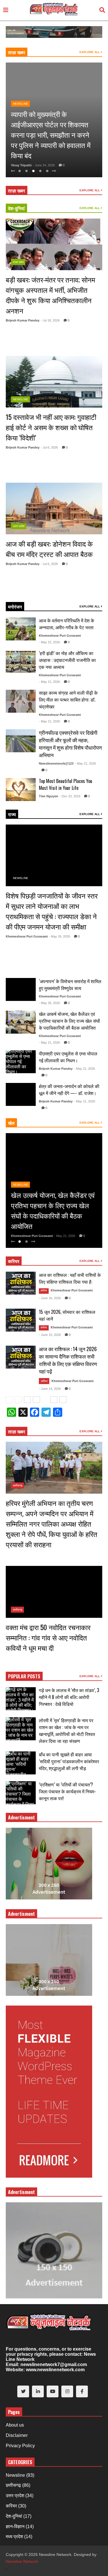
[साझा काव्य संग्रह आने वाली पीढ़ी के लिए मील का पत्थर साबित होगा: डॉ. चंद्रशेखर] (21, 701)
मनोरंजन (15, 607)
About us (15, 2425)
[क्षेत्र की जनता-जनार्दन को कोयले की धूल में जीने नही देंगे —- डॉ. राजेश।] (21, 1094)
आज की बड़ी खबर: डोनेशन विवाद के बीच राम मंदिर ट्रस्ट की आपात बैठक (49, 549)
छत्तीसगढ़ (18, 1485)
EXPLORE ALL (90, 52)
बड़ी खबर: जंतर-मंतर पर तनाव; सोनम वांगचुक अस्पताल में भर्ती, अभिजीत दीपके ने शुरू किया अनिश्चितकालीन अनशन (50, 295)
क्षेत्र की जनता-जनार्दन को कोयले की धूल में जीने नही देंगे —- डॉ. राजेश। (69, 1090)
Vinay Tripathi (21, 165)
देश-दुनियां (16, 208)
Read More (68, 347)
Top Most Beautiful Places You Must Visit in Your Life (66, 784)
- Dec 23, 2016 (70, 796)
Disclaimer (17, 2435)
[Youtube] (53, 2391)
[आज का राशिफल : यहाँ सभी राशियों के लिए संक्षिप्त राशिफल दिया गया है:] (21, 1283)
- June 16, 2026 (50, 1298)
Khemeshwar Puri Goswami (60, 636)
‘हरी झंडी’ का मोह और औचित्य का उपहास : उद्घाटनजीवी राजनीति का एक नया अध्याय (67, 660)
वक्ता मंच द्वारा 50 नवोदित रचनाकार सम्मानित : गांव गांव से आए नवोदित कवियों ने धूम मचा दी (48, 1637)
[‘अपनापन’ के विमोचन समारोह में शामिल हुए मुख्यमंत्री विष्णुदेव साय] (21, 989)
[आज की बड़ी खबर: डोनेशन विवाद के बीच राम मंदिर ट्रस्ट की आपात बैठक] (54, 508)
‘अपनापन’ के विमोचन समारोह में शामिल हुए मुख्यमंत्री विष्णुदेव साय (70, 985)
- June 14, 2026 (50, 1389)
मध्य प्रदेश (14, 2537)
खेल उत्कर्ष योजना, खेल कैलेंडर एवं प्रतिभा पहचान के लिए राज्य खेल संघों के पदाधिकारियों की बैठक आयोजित (69, 1021)
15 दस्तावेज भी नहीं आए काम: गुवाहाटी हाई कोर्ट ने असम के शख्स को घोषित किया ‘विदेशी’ (51, 427)
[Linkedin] (38, 2391)
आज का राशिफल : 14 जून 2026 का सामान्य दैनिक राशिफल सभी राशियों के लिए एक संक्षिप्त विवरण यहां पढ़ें (68, 1360)
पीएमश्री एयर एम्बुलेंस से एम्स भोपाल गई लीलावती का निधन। (68, 1057)
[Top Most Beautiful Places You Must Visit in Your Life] (21, 790)
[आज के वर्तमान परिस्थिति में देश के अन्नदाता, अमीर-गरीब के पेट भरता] (21, 629)
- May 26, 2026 (59, 936)
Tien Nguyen (49, 796)
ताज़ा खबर (17, 52)
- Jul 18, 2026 (50, 320)
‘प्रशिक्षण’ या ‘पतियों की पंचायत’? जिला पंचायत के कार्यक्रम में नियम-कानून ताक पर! (67, 1791)
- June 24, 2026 (44, 165)
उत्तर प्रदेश (19, 526)
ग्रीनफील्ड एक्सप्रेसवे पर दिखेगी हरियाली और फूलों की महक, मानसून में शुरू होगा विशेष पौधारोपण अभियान (70, 744)
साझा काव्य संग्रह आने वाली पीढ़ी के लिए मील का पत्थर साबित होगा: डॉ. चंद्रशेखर (68, 699)
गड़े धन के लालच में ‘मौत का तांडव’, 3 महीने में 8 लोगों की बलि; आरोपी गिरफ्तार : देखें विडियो (69, 1697)
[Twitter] (23, 2391)
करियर (14, 1261)
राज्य (12, 814)
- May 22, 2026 (49, 642)
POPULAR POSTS (24, 1676)
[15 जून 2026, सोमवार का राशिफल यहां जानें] (21, 1320)
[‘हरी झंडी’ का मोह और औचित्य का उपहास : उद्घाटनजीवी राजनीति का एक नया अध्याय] (21, 662)
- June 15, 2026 (50, 1335)
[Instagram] (67, 2391)
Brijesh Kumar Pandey (23, 320)
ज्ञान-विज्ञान (15, 2527)
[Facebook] (82, 2391)
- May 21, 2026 (49, 682)
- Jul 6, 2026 (49, 447)
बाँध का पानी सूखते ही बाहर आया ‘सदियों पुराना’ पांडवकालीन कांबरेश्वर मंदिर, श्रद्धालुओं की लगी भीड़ (69, 1761)
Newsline (21, 104)
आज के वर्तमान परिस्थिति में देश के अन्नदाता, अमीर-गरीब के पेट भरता (67, 624)
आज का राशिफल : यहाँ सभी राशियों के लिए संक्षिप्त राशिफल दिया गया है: (70, 1278)
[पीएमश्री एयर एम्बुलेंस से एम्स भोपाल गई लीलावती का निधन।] (21, 1062)
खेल (11, 1123)
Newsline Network (22, 2561)
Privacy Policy (20, 2446)
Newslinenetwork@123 (56, 763)
